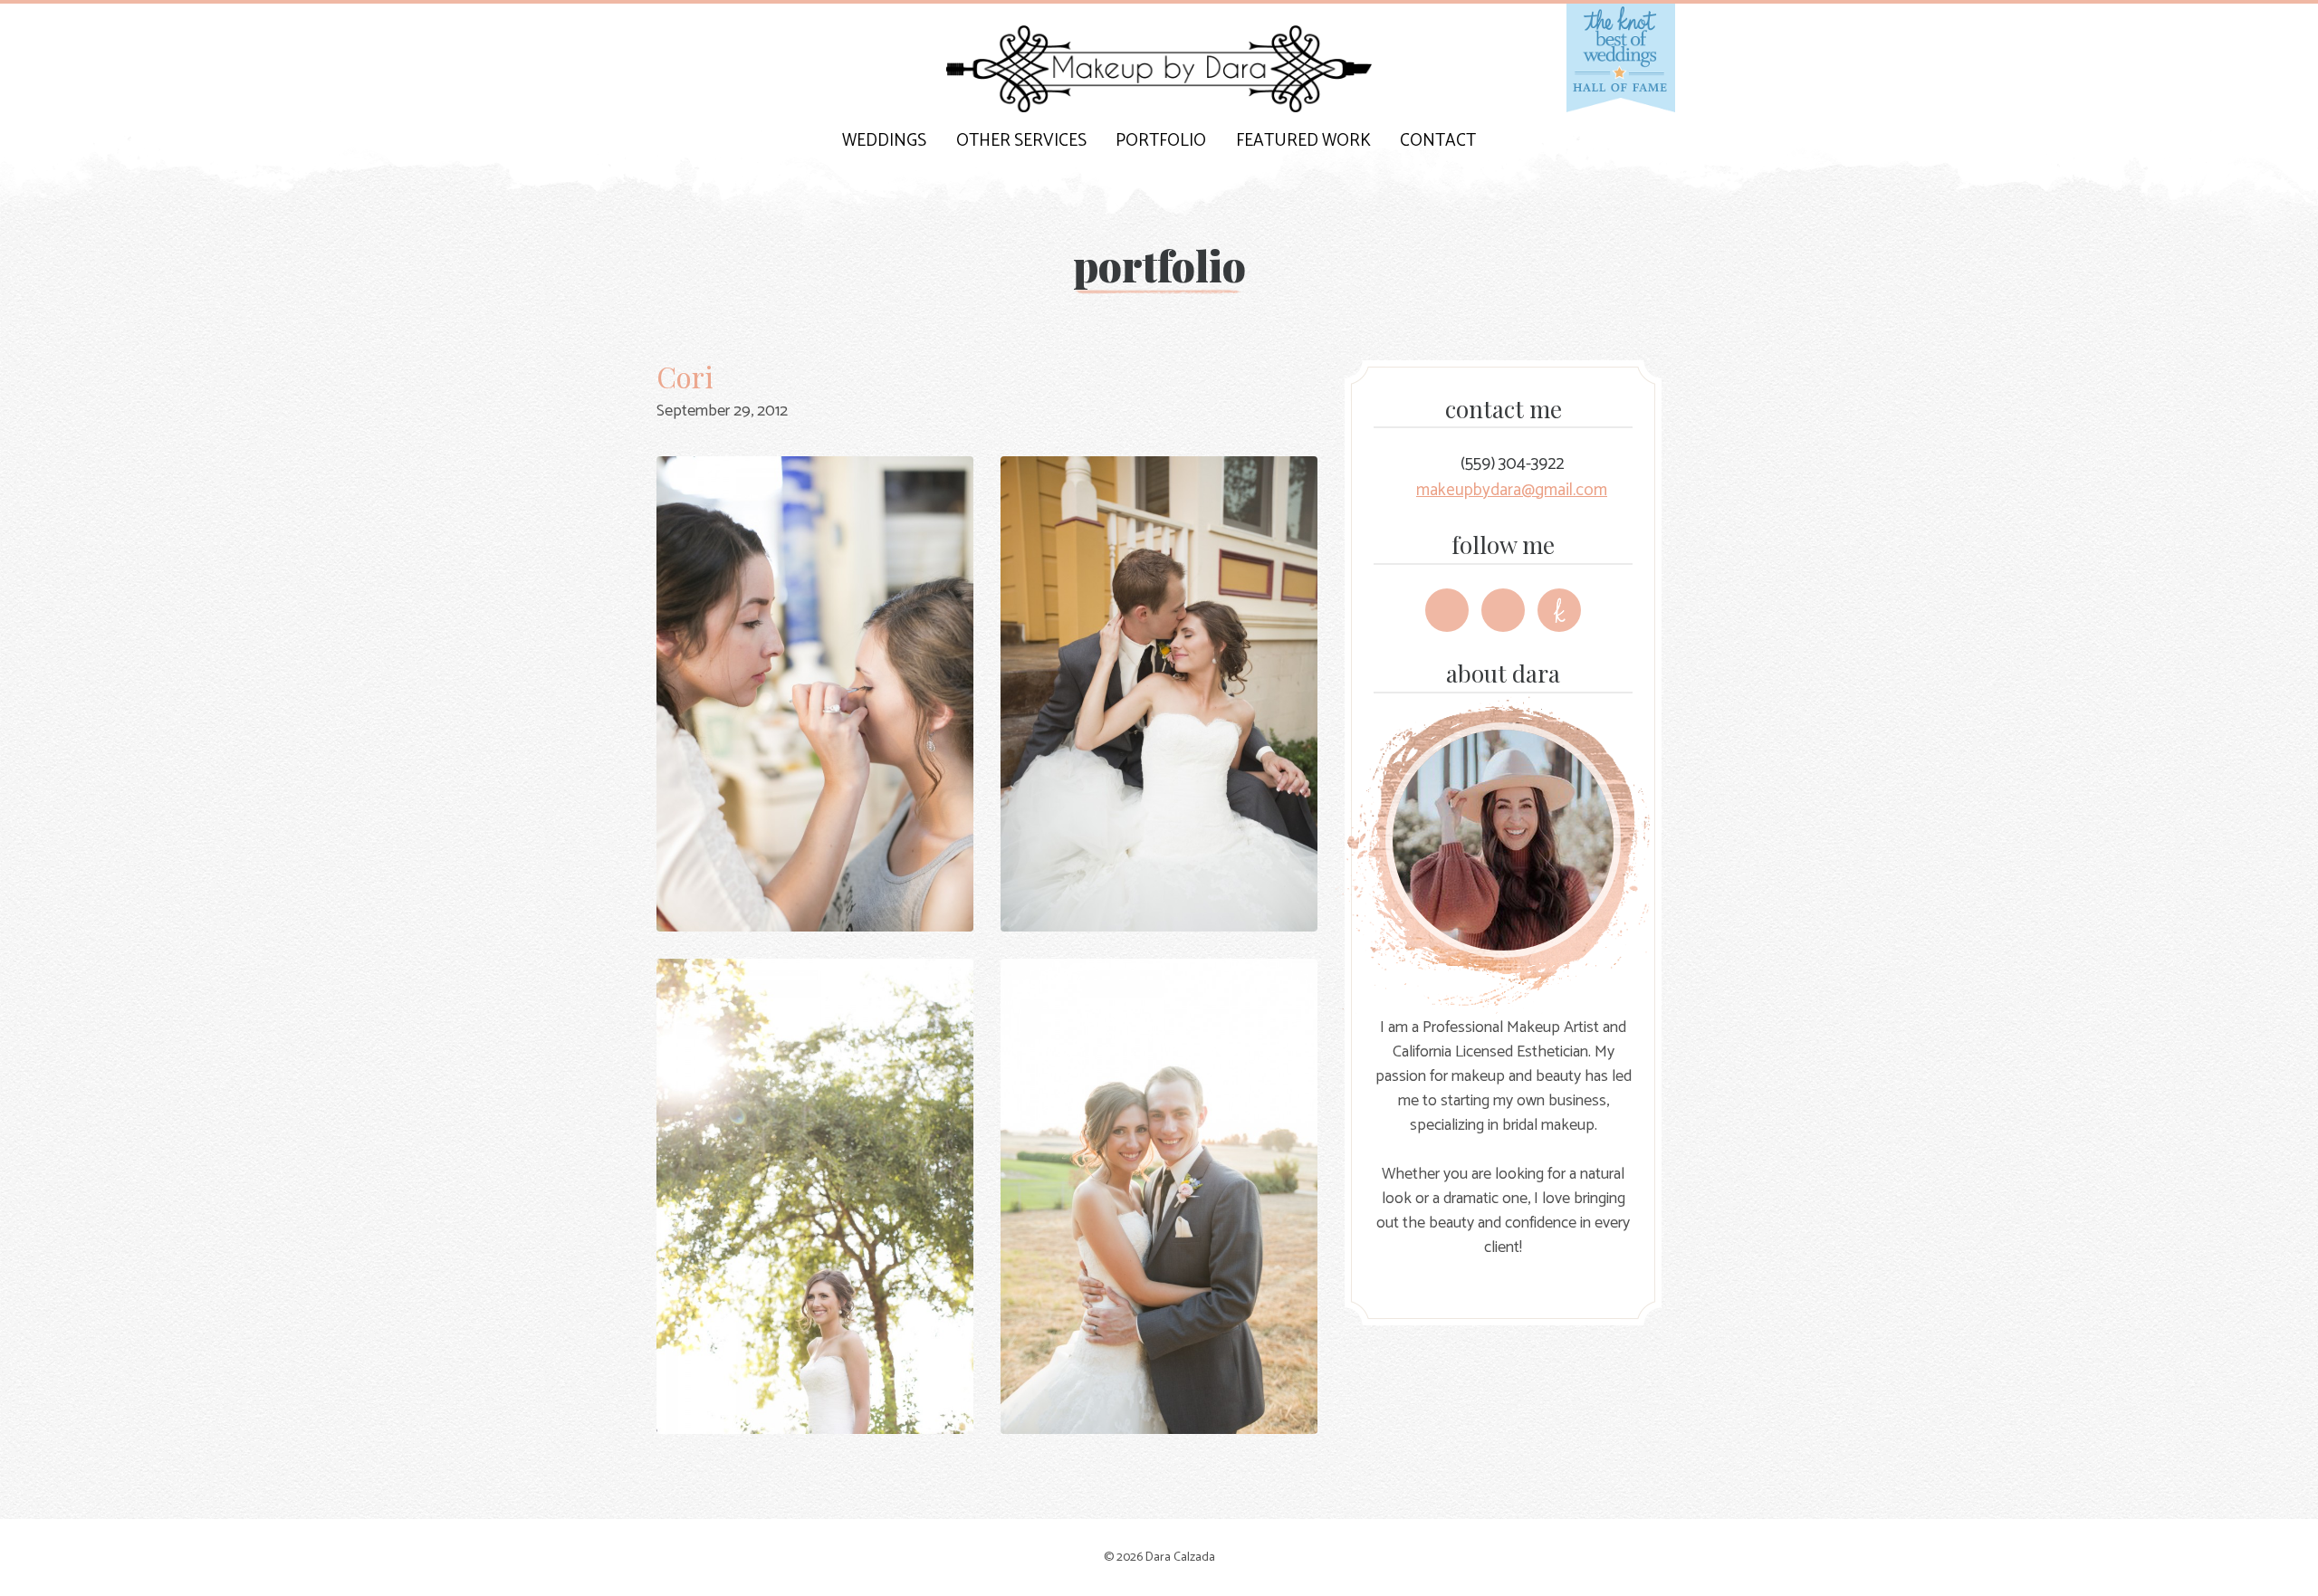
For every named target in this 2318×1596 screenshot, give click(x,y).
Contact (1438, 141)
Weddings (884, 141)
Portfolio (1161, 141)
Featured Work (1303, 141)
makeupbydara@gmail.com (1512, 490)
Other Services (1021, 141)
